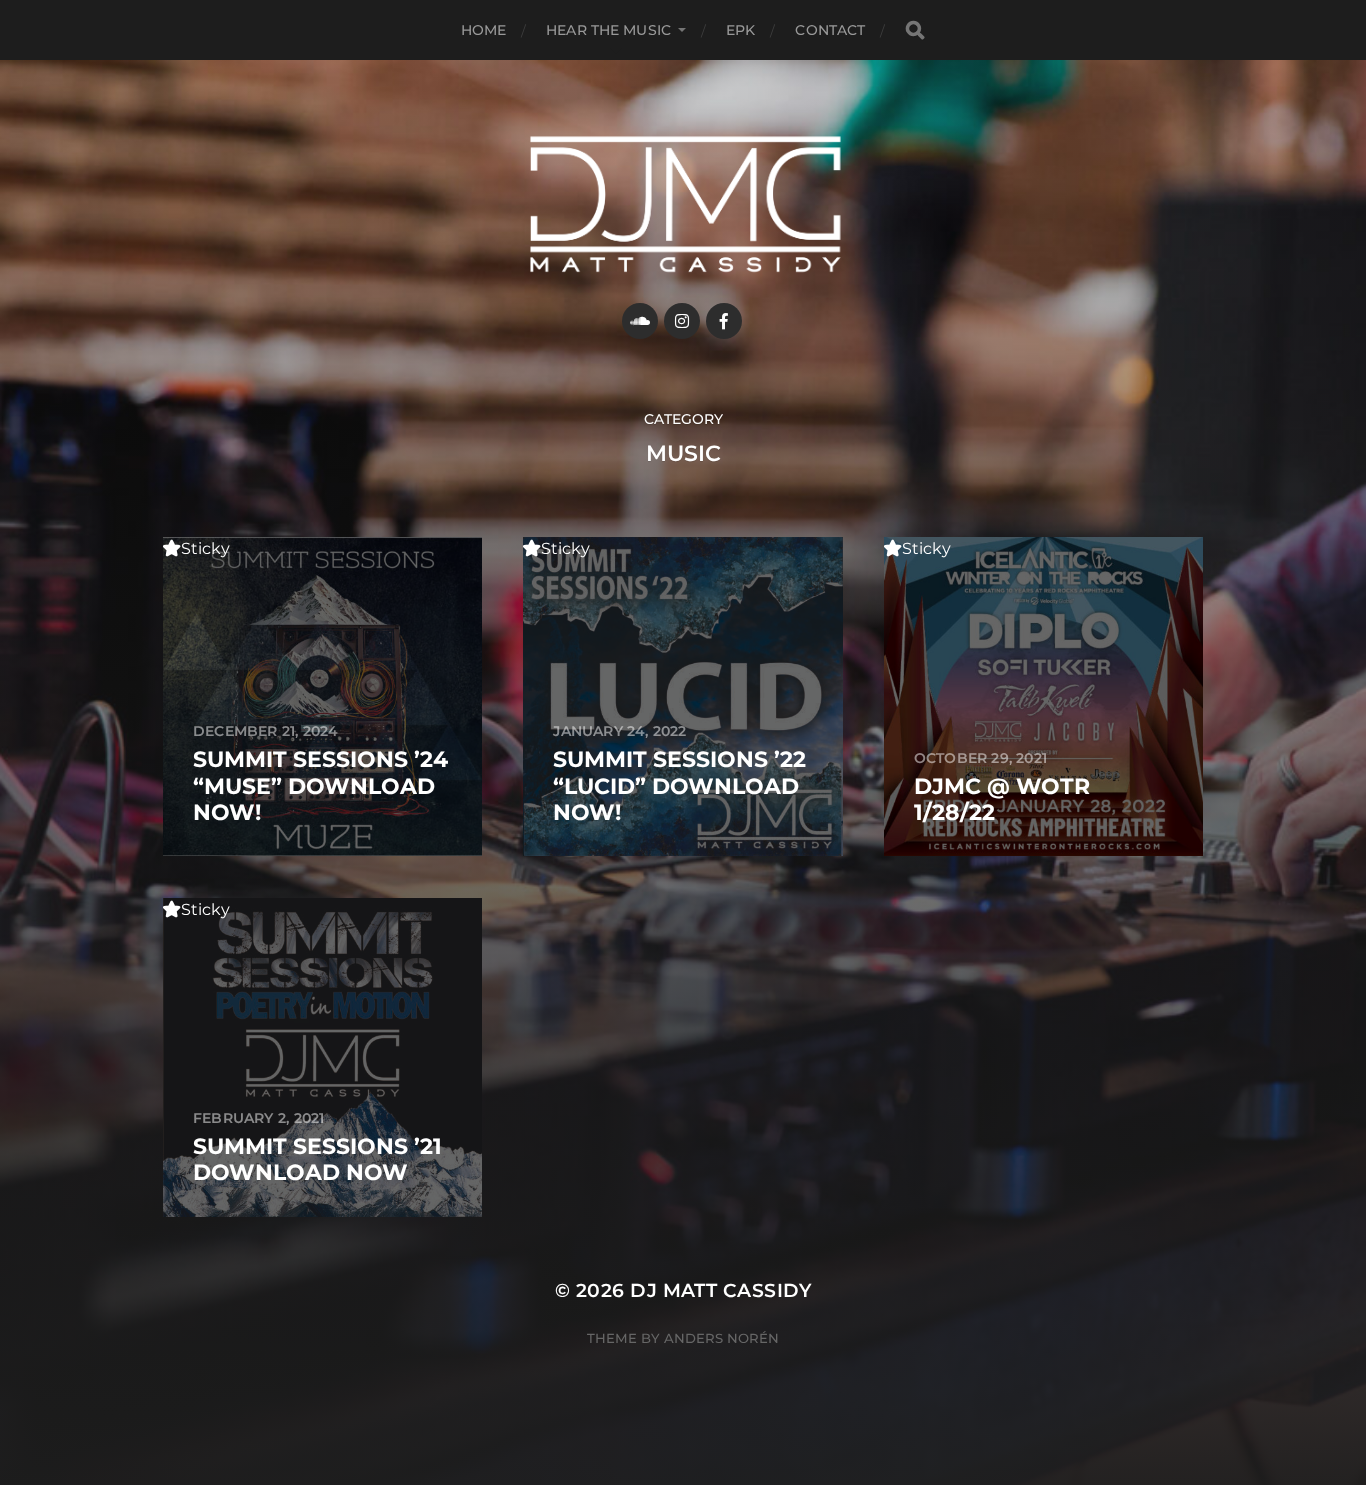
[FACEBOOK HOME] (724, 321)
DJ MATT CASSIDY (720, 1290)
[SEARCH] (915, 30)
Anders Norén (721, 1338)
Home (484, 30)
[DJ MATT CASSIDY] (683, 204)
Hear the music (608, 30)
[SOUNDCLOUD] (640, 321)
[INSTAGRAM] (682, 321)
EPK (740, 30)
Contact (830, 30)
